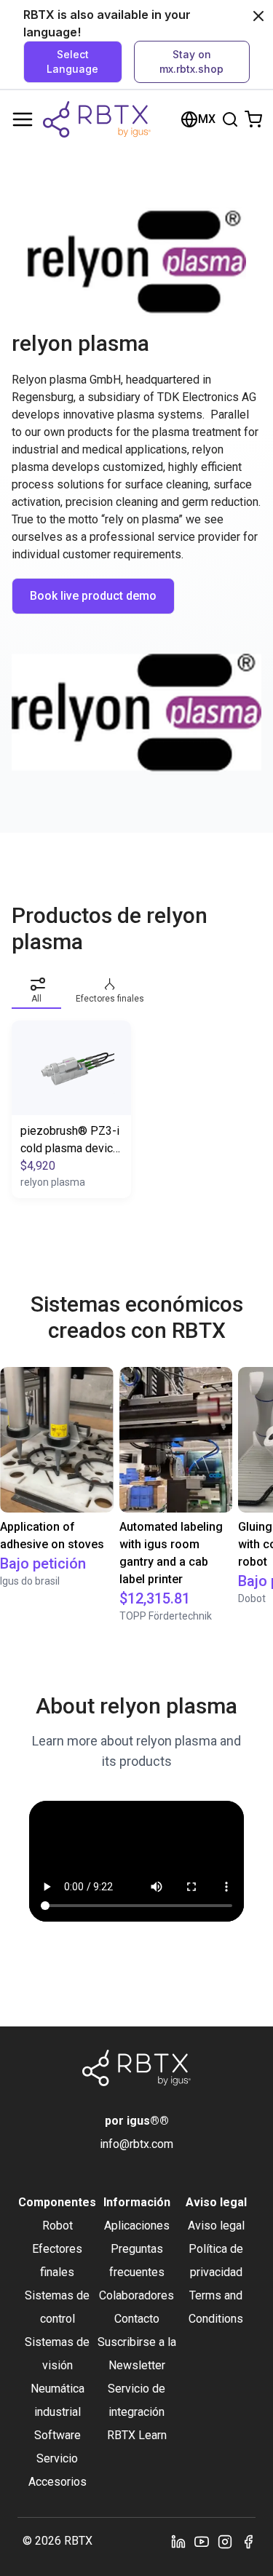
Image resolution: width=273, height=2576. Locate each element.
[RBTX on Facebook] (248, 2541)
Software (58, 2435)
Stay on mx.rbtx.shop (191, 62)
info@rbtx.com (136, 2144)
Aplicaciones (137, 2226)
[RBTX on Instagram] (225, 2541)
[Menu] (23, 119)
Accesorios (58, 2482)
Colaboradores (136, 2295)
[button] (36, 988)
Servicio (57, 2458)
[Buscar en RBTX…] (230, 119)
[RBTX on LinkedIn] (178, 2541)
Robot (58, 2226)
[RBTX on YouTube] (202, 2541)
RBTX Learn (137, 2435)
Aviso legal (216, 2226)
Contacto (137, 2319)
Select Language (72, 62)
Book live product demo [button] (93, 596)
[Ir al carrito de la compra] (253, 119)
